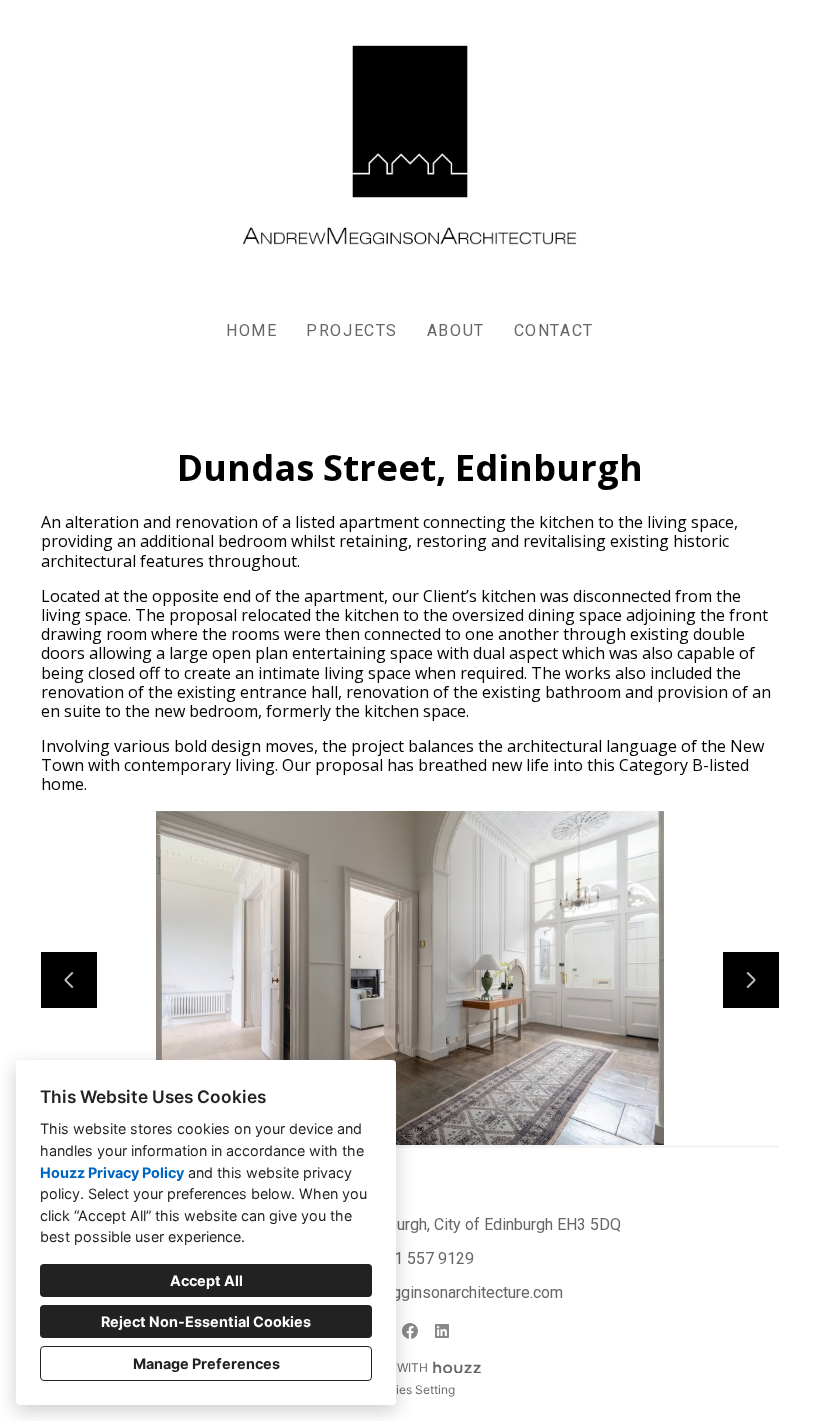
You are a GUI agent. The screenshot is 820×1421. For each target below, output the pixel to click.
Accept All (206, 1280)
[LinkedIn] (442, 1331)
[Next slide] (751, 980)
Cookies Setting (410, 1389)
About (456, 330)
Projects (352, 330)
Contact (554, 330)
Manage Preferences (206, 1363)
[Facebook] (410, 1331)
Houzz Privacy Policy (112, 1172)
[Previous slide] (69, 980)
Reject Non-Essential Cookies (206, 1321)
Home (251, 330)
